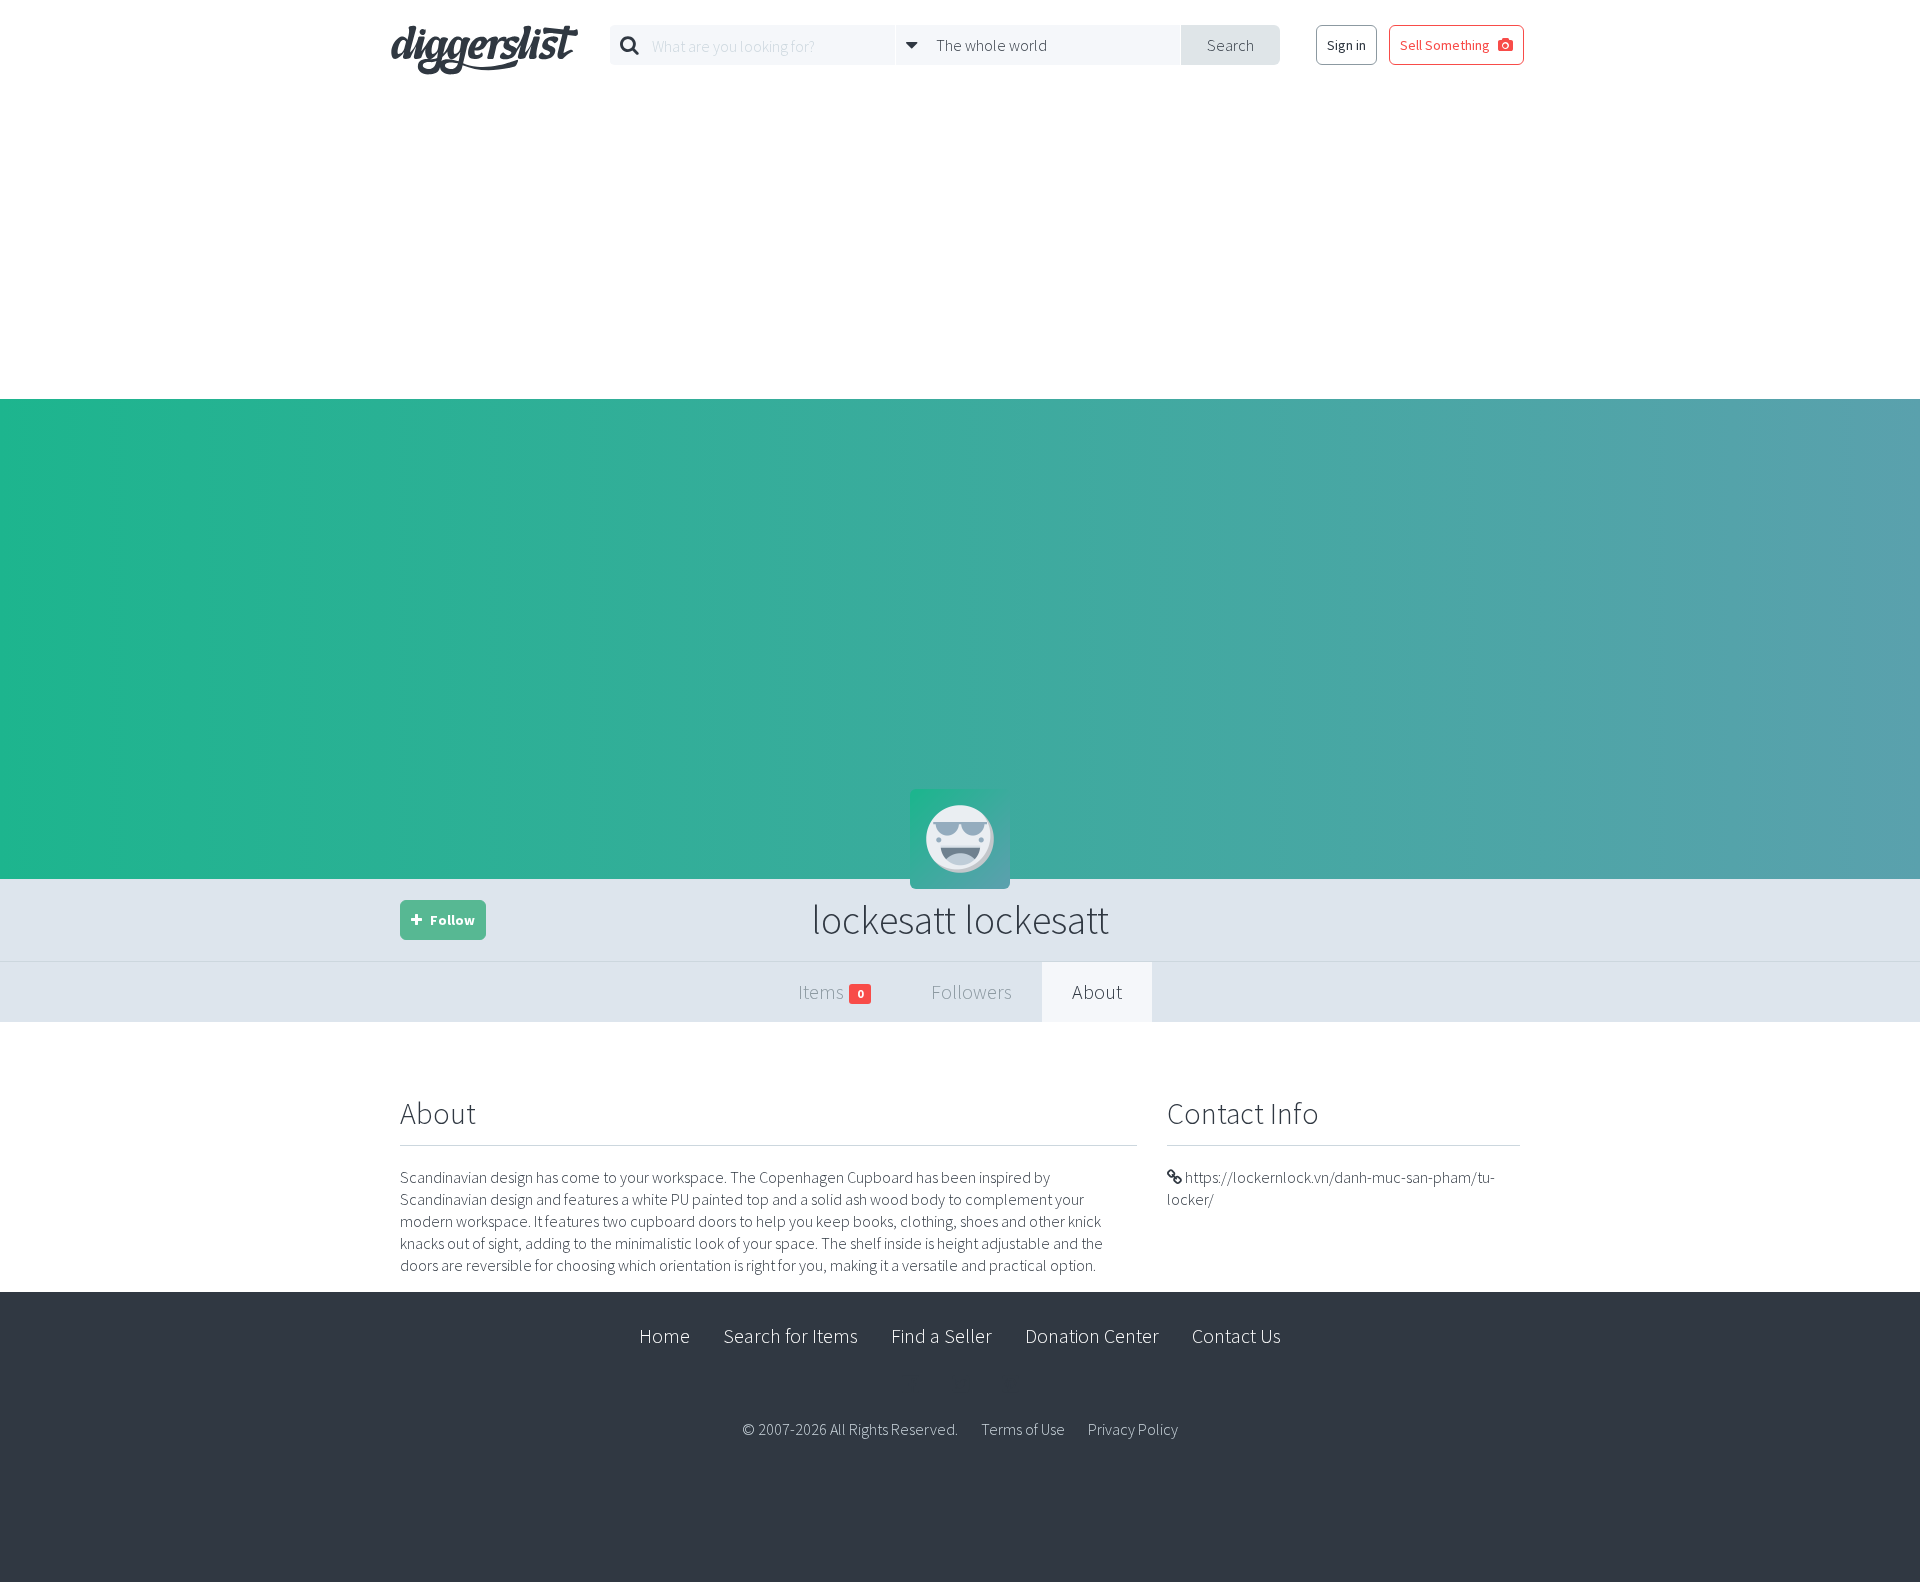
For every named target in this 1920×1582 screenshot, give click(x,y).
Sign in (1346, 45)
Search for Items (790, 1335)
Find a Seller (941, 1335)
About (1097, 991)
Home (664, 1335)
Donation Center (1092, 1335)
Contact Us (1236, 1335)
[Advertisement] (960, 249)
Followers (971, 991)
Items (830, 991)
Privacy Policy (1133, 1429)
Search (1230, 45)
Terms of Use (1023, 1429)
